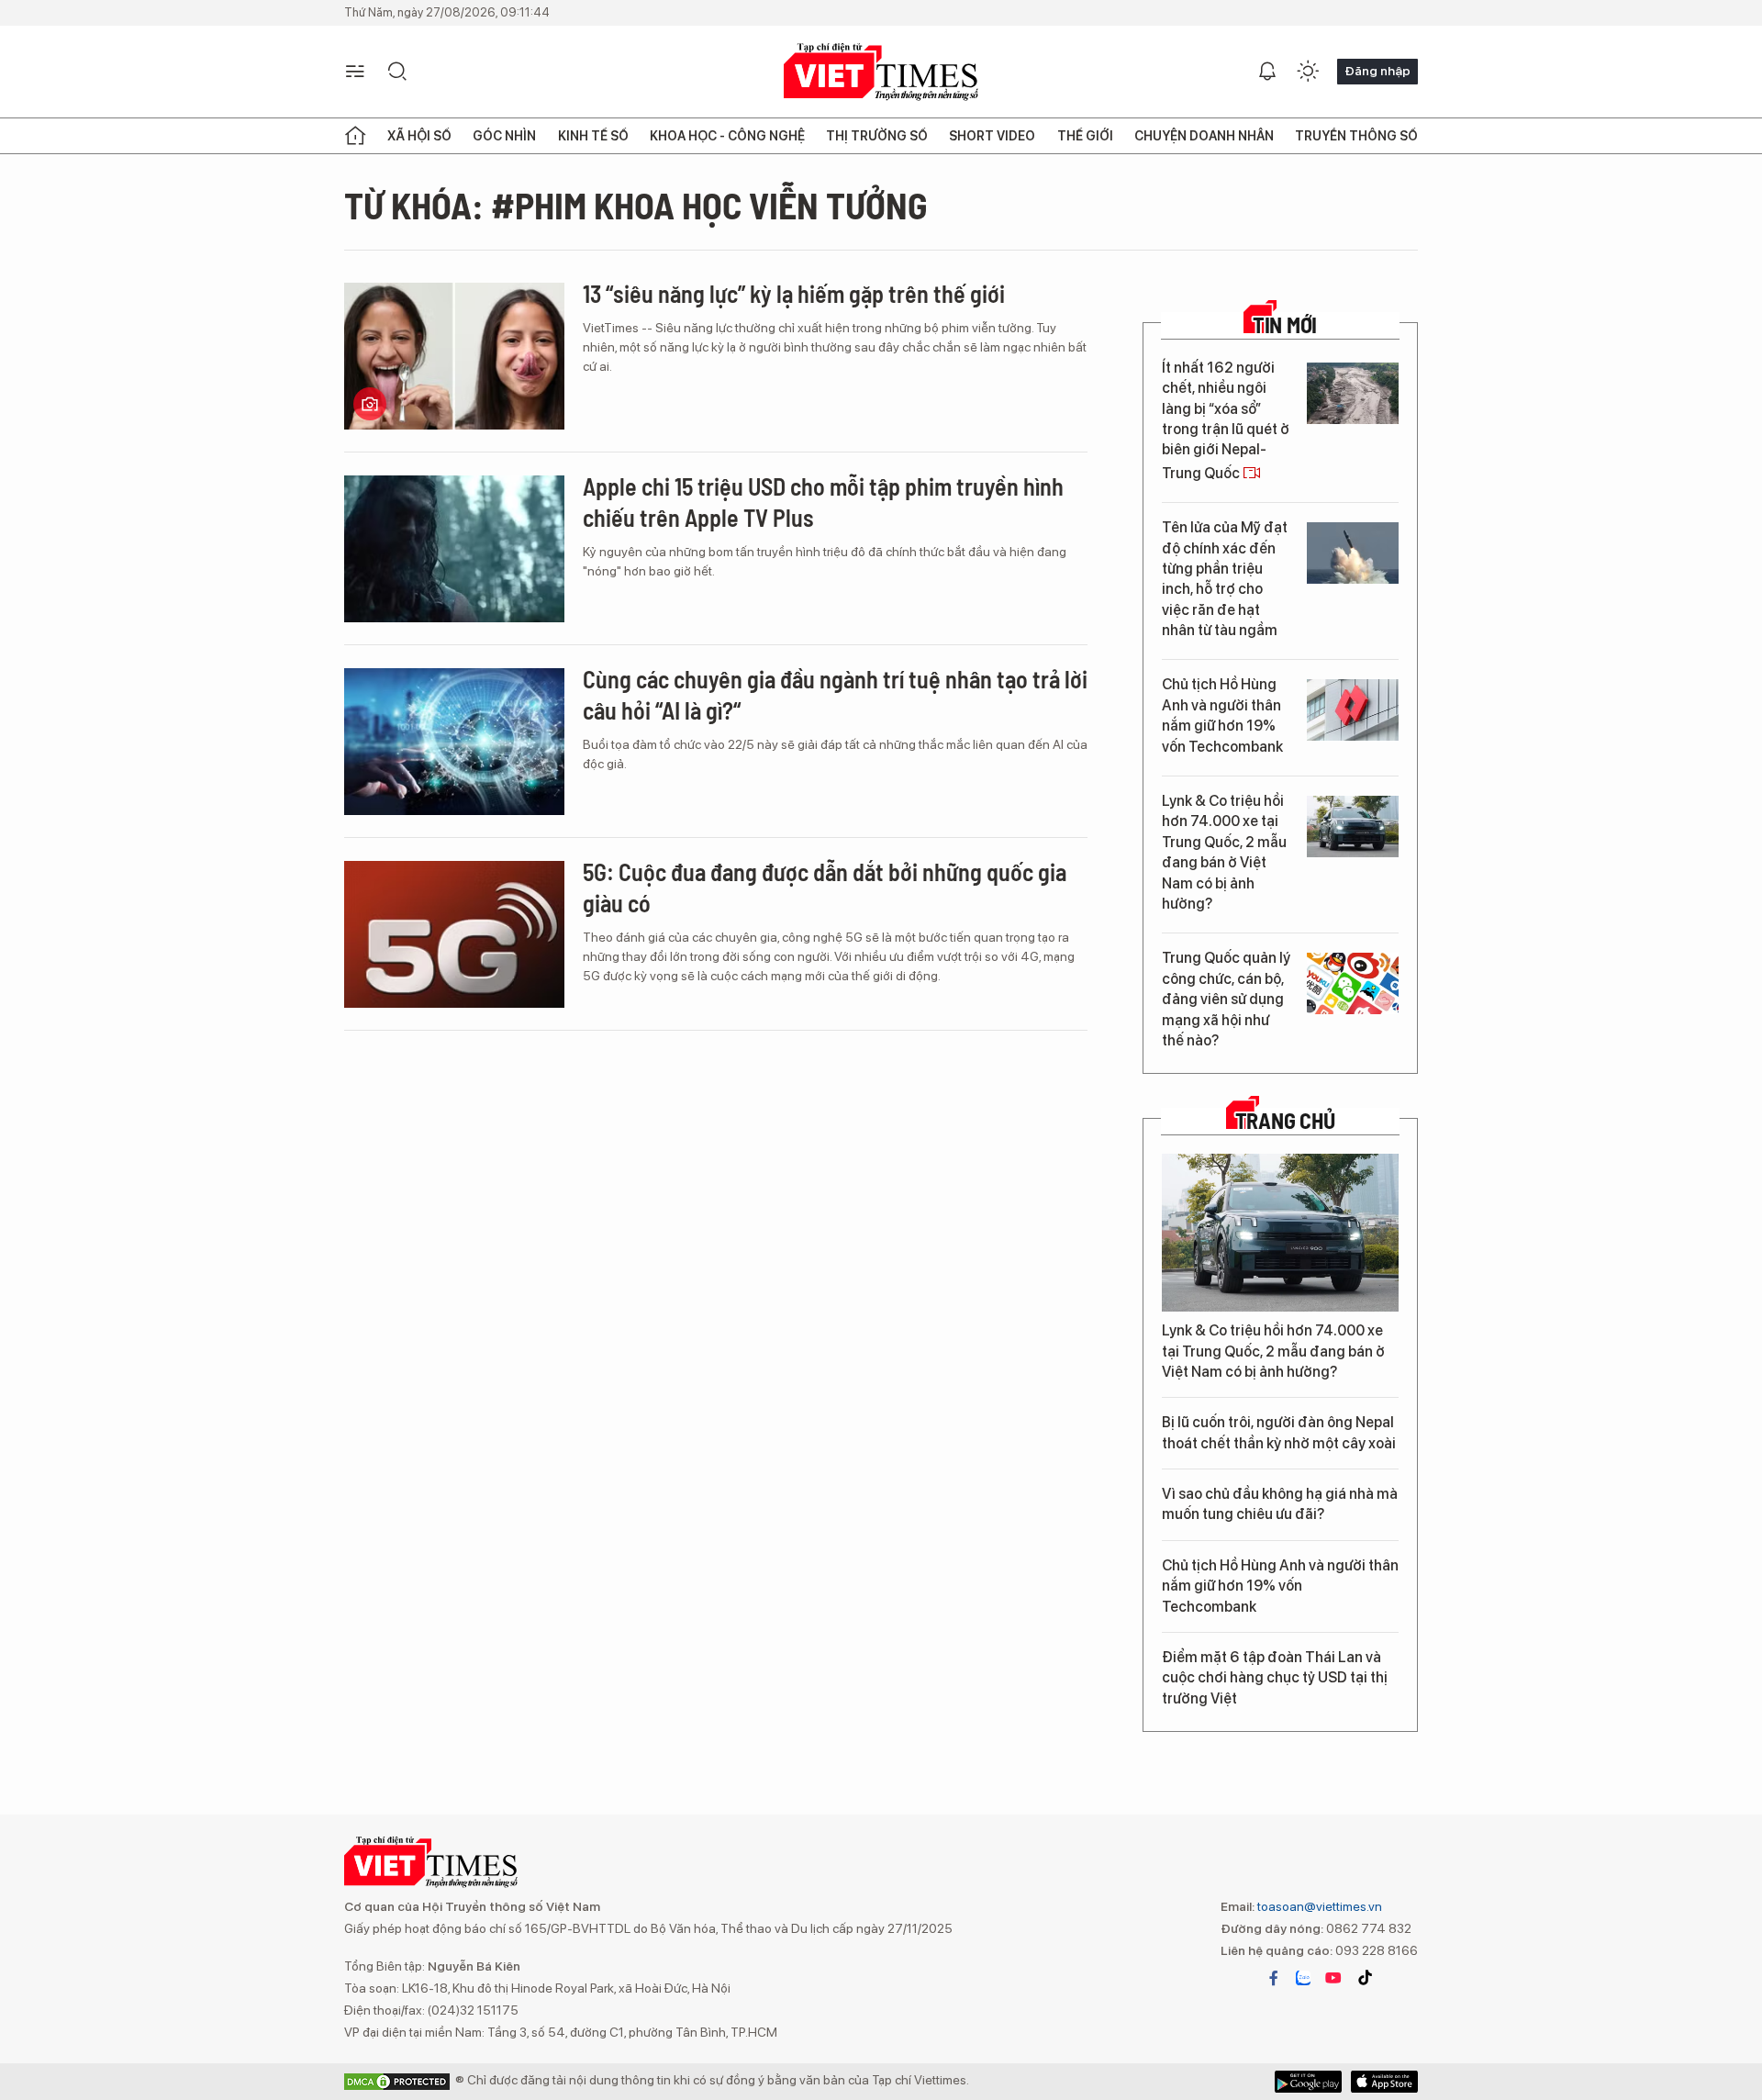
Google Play (1384, 2082)
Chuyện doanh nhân (1204, 136)
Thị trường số (877, 136)
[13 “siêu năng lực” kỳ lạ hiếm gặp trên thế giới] (454, 356)
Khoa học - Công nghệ (727, 136)
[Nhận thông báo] (1267, 72)
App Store (1308, 2082)
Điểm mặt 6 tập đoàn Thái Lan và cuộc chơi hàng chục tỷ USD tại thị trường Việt (1275, 1678)
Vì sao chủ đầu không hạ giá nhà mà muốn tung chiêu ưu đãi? (1280, 1504)
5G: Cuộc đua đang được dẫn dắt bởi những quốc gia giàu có (825, 887)
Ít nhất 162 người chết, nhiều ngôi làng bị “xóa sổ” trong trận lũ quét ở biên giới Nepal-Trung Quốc (1226, 420)
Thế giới (1085, 136)
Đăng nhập (1377, 71)
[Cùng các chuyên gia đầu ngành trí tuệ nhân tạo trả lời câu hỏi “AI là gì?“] (454, 742)
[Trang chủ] (355, 136)
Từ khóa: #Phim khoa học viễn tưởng (636, 205)
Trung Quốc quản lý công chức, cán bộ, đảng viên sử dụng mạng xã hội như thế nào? (1226, 999)
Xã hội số (419, 136)
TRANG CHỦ (1285, 1121)
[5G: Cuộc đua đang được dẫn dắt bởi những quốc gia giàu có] (454, 934)
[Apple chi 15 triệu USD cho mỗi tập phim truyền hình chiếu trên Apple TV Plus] (454, 549)
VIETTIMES (881, 72)
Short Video (992, 136)
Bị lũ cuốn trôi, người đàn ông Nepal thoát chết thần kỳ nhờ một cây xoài (1279, 1432)
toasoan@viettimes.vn (1318, 1906)
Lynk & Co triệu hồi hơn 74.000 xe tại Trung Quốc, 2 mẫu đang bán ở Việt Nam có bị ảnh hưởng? (1224, 852)
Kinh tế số (593, 136)
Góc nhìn (504, 136)
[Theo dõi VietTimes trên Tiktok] (1365, 1978)
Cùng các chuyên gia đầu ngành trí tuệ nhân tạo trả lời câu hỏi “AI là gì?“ (835, 694)
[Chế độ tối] (1308, 72)
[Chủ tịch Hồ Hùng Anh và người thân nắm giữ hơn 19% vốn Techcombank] (1353, 710)
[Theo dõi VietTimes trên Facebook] (1274, 1978)
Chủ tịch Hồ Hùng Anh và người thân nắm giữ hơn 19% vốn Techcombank (1222, 715)
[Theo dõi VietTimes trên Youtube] (1333, 1978)
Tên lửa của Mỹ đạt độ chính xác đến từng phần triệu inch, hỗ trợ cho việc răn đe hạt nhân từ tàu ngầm (1225, 579)
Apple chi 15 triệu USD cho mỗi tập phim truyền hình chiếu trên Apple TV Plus (823, 502)
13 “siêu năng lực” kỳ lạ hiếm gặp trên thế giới (794, 293)
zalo (1303, 1978)
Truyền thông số (1356, 136)
